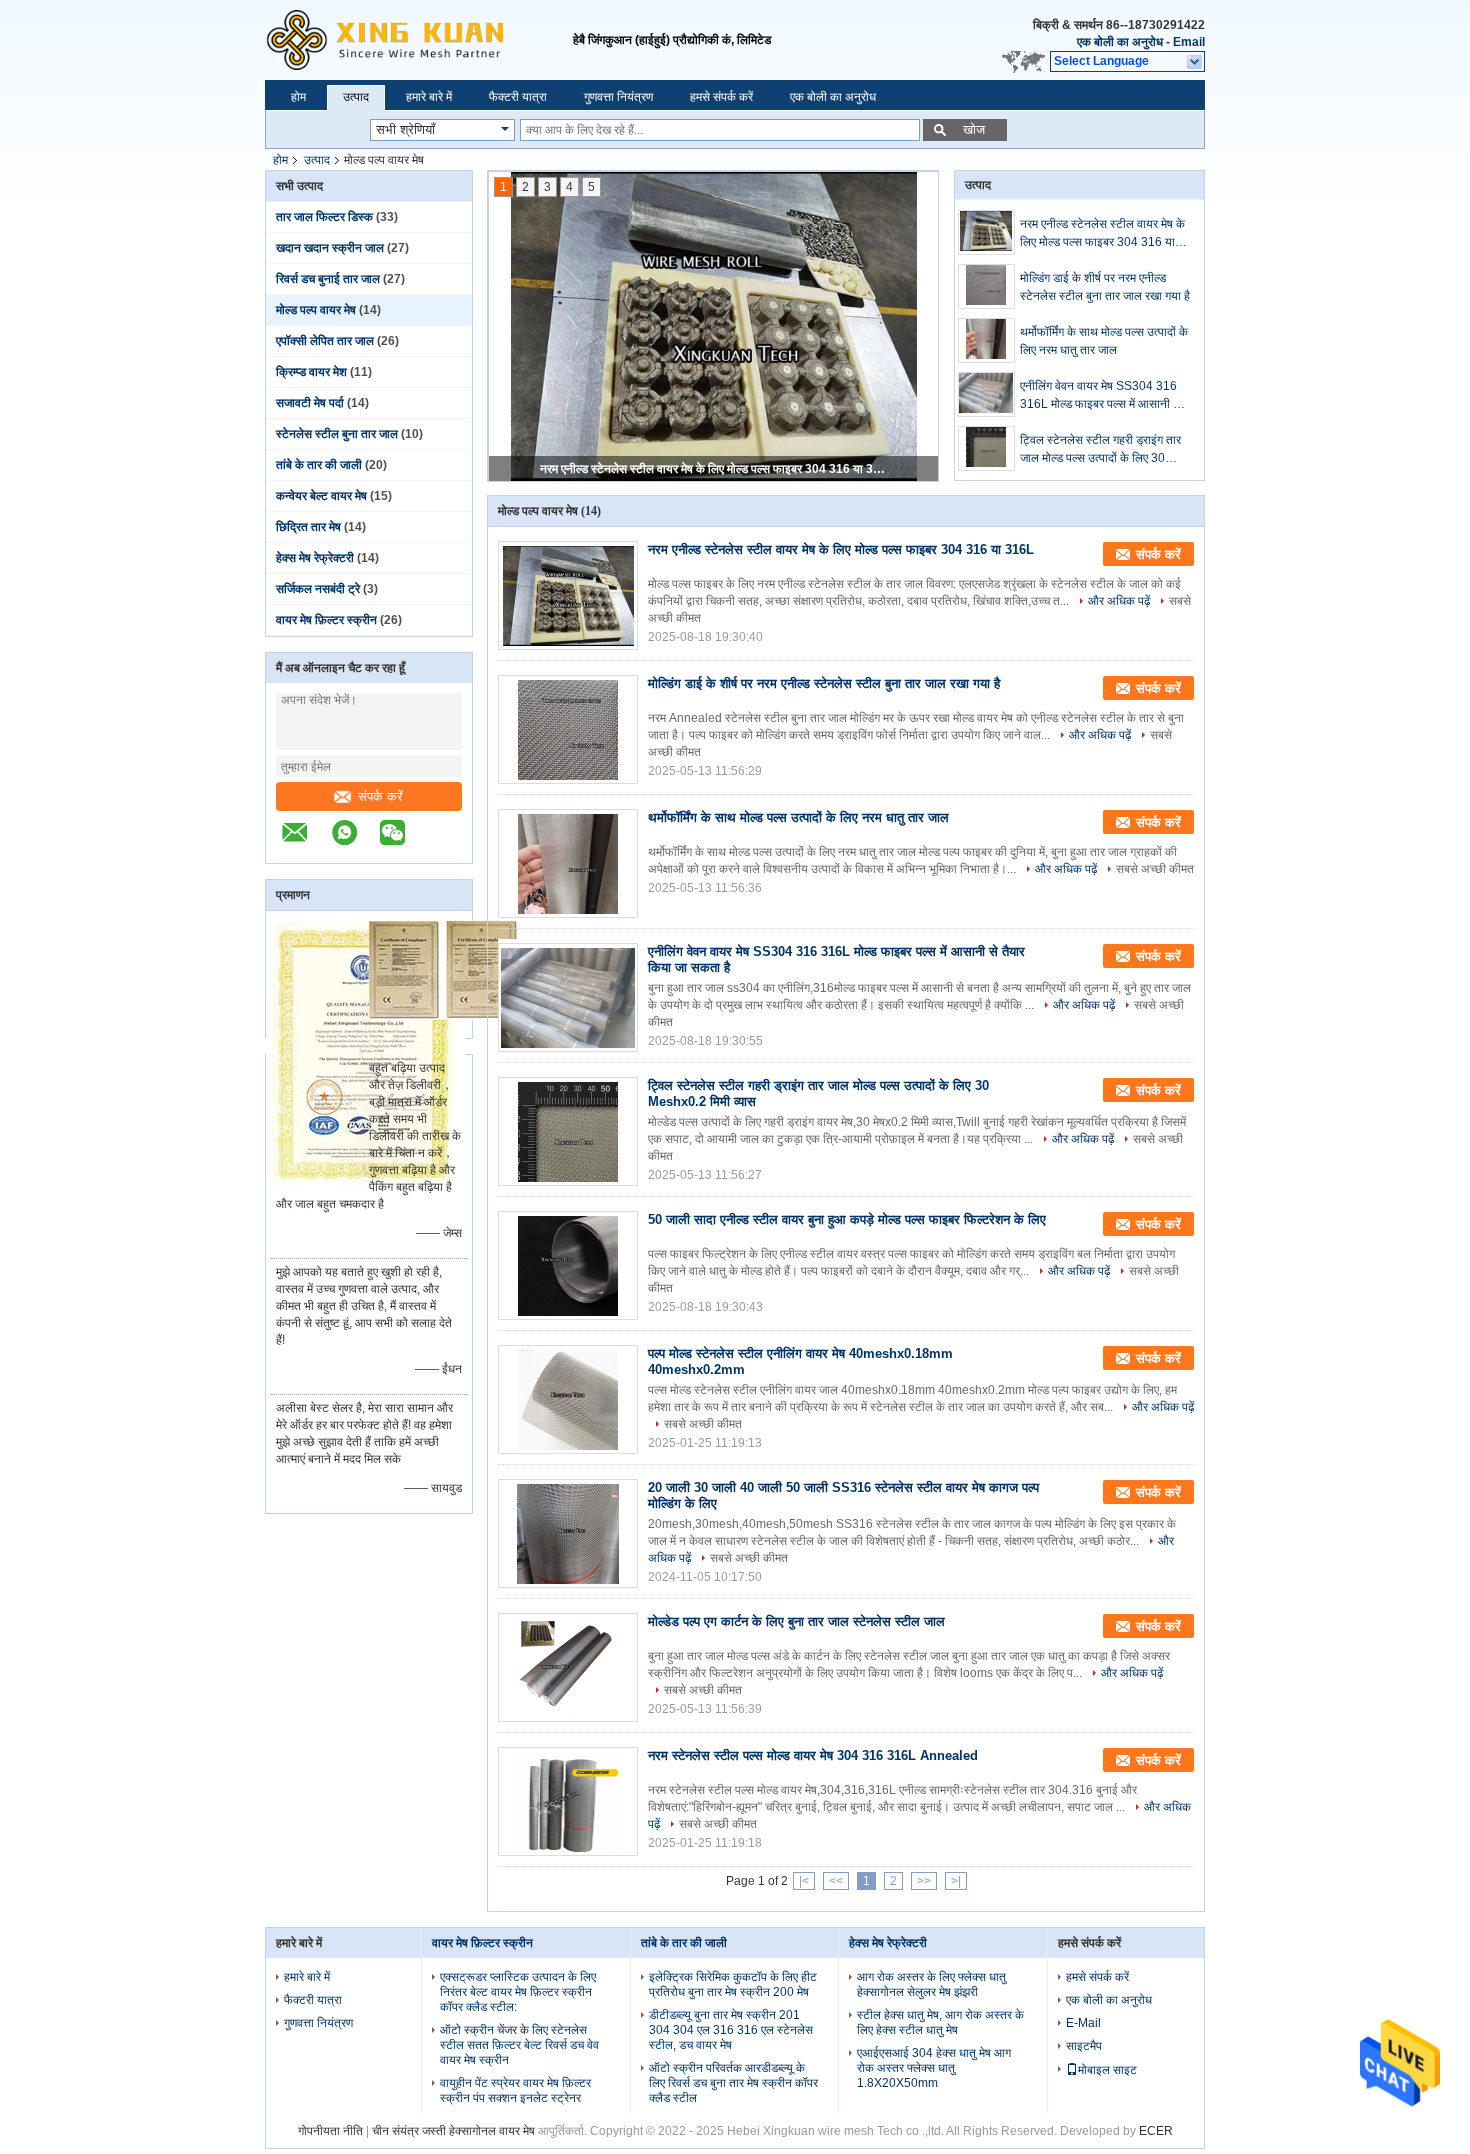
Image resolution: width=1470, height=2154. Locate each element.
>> (924, 1881)
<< (836, 1881)
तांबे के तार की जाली (319, 465)
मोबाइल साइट (1107, 2070)
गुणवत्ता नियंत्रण (618, 97)
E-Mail (1083, 2023)
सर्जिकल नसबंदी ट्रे (318, 589)
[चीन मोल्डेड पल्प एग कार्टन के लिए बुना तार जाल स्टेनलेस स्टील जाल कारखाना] (568, 1667)
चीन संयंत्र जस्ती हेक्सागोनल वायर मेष (453, 2131)
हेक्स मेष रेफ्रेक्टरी (315, 558)
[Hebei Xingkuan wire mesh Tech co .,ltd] (419, 40)
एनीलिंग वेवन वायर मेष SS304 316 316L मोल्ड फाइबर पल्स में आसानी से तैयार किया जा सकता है (1100, 396)
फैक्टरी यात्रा (518, 97)
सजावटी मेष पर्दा (310, 403)
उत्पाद (356, 97)
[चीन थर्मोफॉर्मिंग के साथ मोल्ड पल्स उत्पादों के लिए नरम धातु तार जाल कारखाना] (568, 863)
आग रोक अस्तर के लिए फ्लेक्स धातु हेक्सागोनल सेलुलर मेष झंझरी (931, 1984)
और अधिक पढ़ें (1119, 601)
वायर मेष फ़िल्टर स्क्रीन (326, 620)
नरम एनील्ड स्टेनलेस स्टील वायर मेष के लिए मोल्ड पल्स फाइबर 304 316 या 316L (715, 469)
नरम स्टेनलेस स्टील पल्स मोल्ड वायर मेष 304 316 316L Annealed (813, 1755)
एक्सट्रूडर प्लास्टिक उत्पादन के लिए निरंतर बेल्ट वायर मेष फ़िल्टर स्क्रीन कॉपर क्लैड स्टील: (518, 1992)
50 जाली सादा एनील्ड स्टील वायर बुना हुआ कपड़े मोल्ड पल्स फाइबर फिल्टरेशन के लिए (847, 1219)
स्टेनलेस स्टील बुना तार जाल (337, 434)
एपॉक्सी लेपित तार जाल (325, 341)
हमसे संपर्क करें (721, 97)
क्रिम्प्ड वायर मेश (311, 372)
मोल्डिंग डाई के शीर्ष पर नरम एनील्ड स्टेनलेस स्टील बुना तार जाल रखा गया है (1105, 287)
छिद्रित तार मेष (308, 527)
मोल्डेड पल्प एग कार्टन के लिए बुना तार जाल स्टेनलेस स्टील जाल (796, 1621)
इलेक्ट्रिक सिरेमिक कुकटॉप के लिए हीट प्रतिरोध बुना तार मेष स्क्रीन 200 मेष (733, 1984)
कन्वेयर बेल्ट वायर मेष (321, 496)
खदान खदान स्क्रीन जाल (330, 248)
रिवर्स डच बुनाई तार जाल (328, 279)
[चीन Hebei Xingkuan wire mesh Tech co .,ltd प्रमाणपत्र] (366, 1181)
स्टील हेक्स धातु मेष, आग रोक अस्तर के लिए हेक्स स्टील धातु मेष (940, 2022)
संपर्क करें (380, 796)
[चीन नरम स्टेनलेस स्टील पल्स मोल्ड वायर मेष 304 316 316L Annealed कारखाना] (568, 1801)
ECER (1156, 2131)
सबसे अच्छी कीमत (1155, 869)
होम (298, 97)
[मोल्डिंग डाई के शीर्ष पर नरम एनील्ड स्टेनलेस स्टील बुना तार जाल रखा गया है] (986, 286)
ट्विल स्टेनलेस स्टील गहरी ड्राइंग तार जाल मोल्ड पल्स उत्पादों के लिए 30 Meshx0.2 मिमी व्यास (1100, 450)
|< (804, 1881)
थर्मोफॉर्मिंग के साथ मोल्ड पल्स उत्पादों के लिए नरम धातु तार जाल (1104, 341)
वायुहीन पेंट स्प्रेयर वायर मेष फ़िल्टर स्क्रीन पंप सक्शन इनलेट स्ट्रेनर (515, 2090)
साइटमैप (1084, 2046)
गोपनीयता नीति (330, 2131)
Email (1189, 42)
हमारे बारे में (429, 97)
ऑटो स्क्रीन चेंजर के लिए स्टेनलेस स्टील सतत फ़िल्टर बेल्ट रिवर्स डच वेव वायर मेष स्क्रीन (519, 2045)
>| (956, 1881)
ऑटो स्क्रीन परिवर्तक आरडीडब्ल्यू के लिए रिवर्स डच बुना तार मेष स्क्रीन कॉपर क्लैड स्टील (733, 2083)
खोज (974, 129)
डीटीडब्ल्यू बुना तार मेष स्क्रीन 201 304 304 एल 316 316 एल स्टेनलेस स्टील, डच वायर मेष (731, 2030)
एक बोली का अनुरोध (1120, 42)
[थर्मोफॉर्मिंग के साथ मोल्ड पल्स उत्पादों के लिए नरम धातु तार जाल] (986, 340)
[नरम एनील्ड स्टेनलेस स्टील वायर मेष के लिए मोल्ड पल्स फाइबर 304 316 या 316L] (986, 232)
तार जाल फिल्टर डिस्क (324, 217)
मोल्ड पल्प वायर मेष (316, 310)
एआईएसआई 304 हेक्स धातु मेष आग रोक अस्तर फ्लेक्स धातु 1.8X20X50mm (934, 2068)
